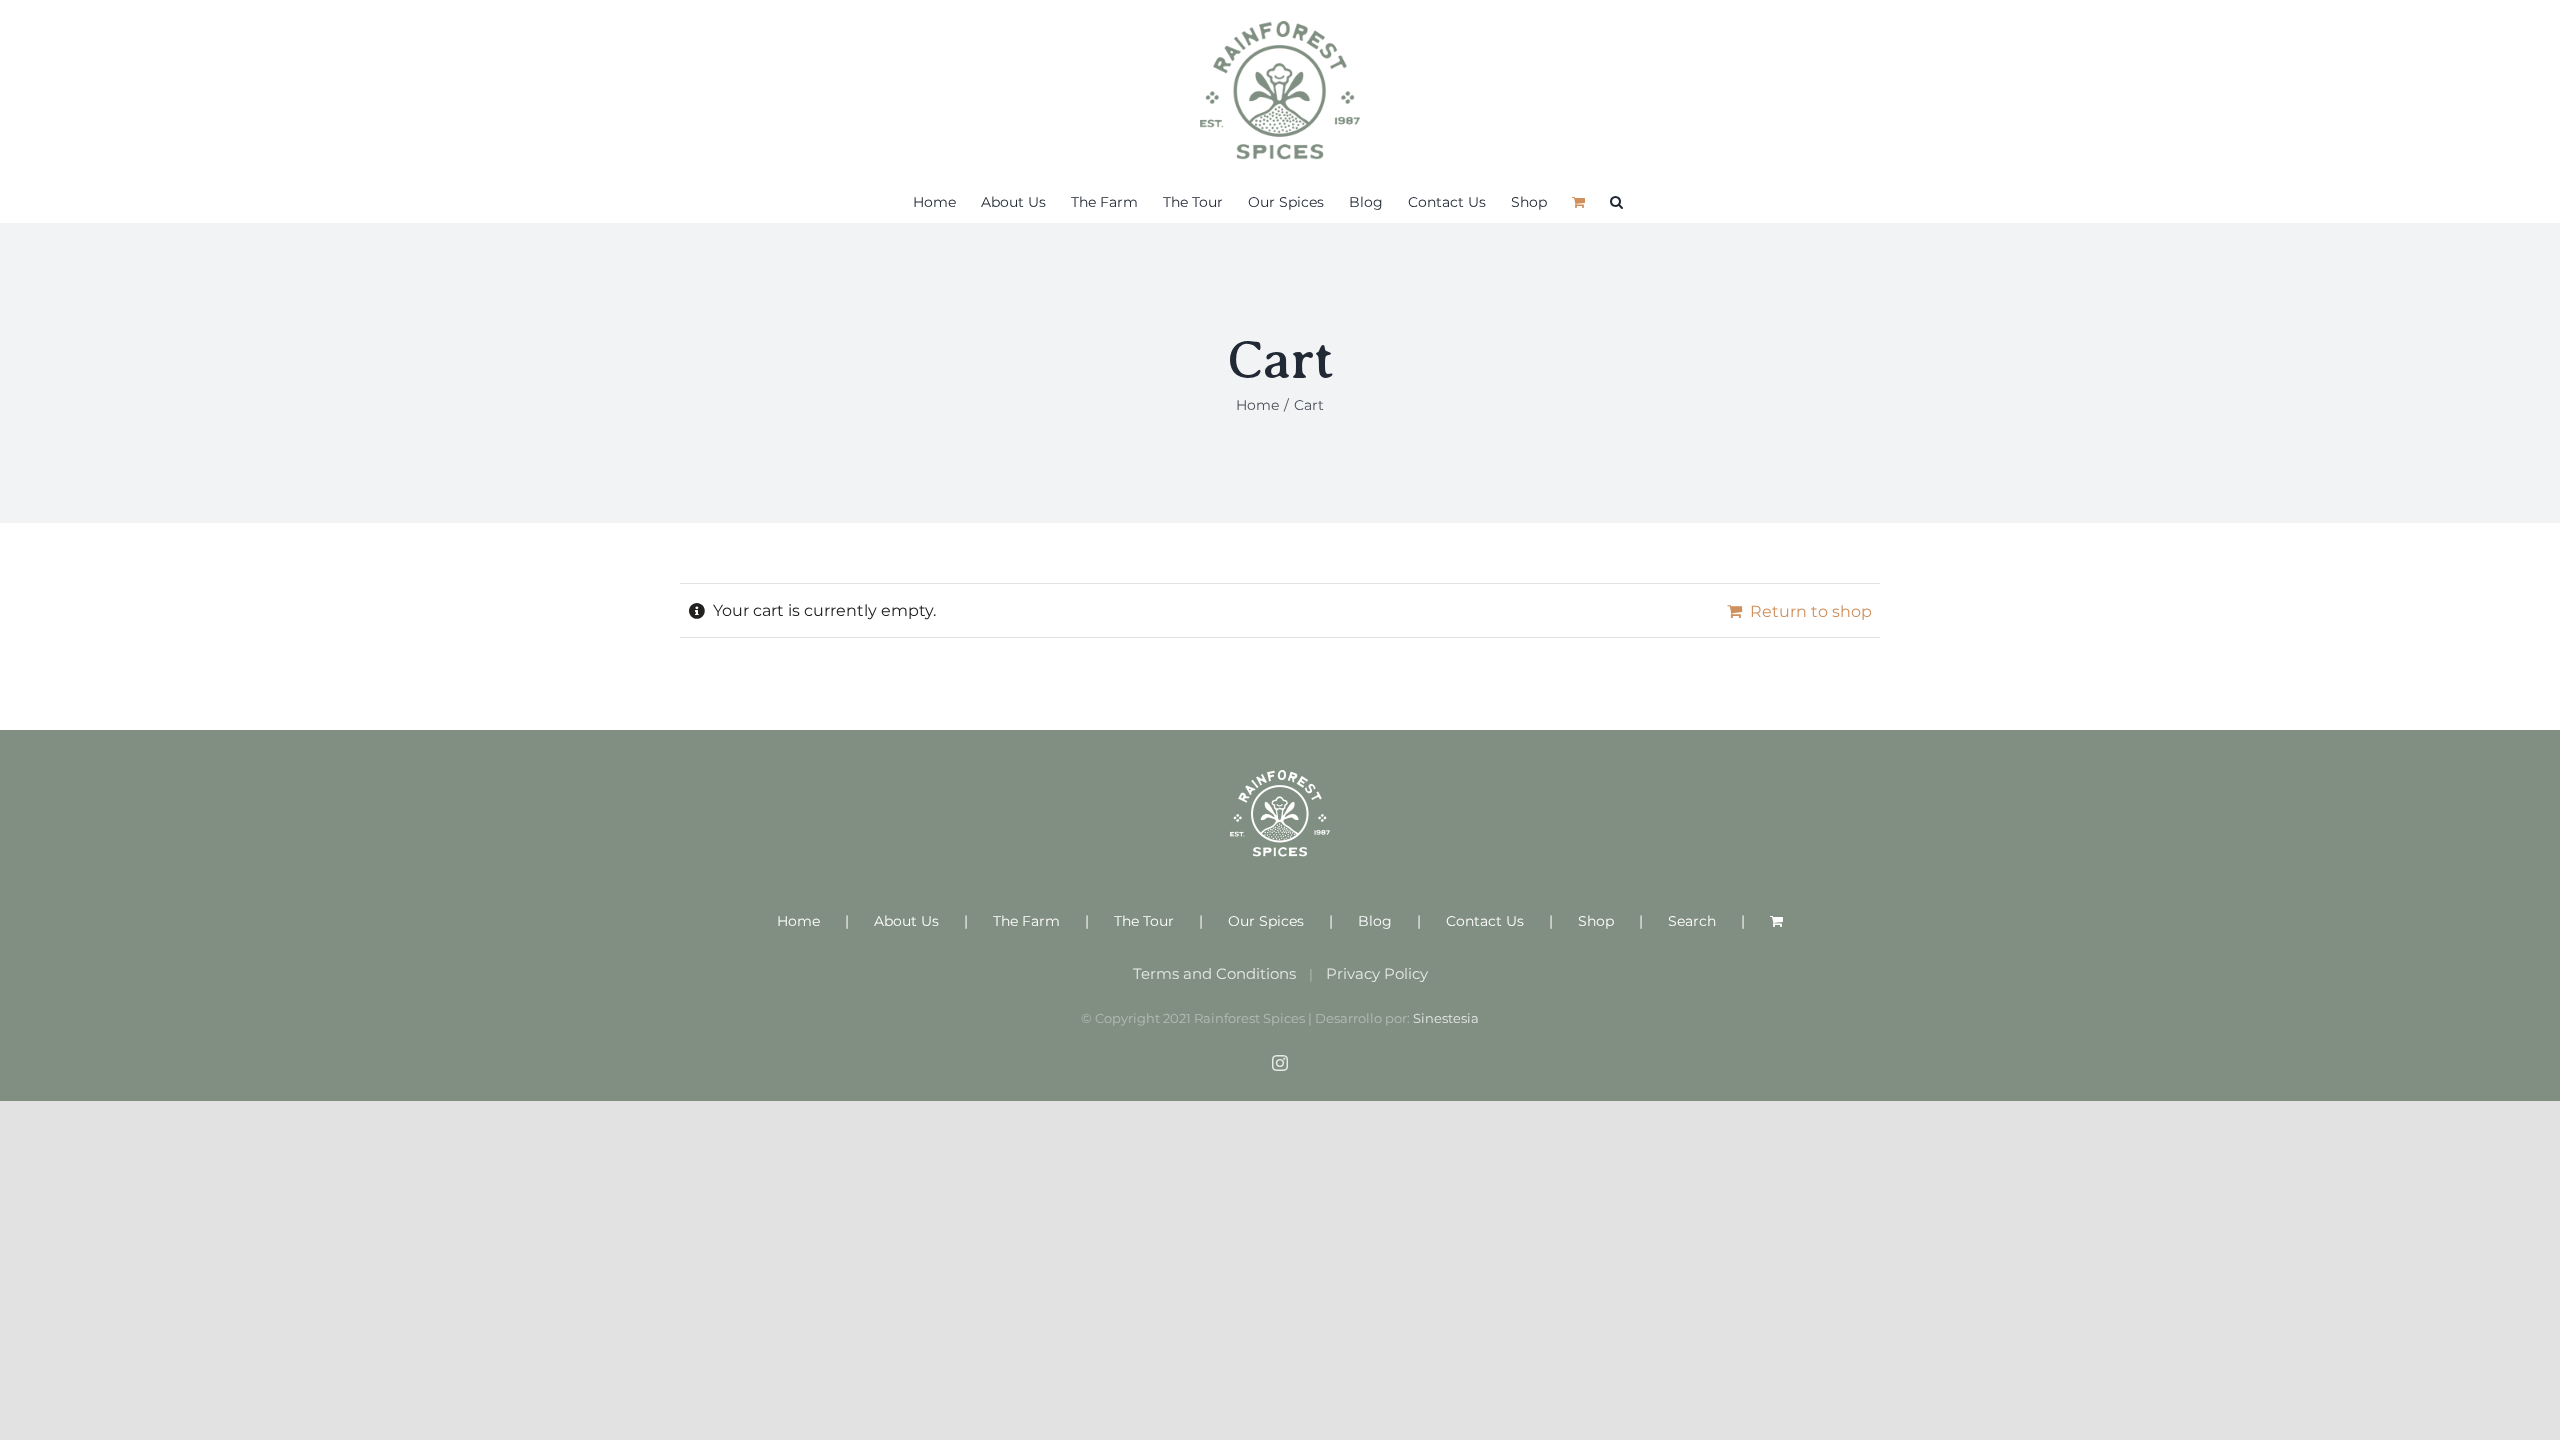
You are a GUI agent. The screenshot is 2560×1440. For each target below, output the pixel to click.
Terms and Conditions (1214, 973)
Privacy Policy (1377, 973)
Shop (1596, 921)
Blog (1375, 921)
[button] (1616, 202)
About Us (906, 921)
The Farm (1026, 921)
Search (1692, 921)
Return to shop (1811, 611)
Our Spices (1266, 921)
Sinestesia (1446, 1018)
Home (798, 921)
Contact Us (1485, 921)
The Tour (1144, 921)
